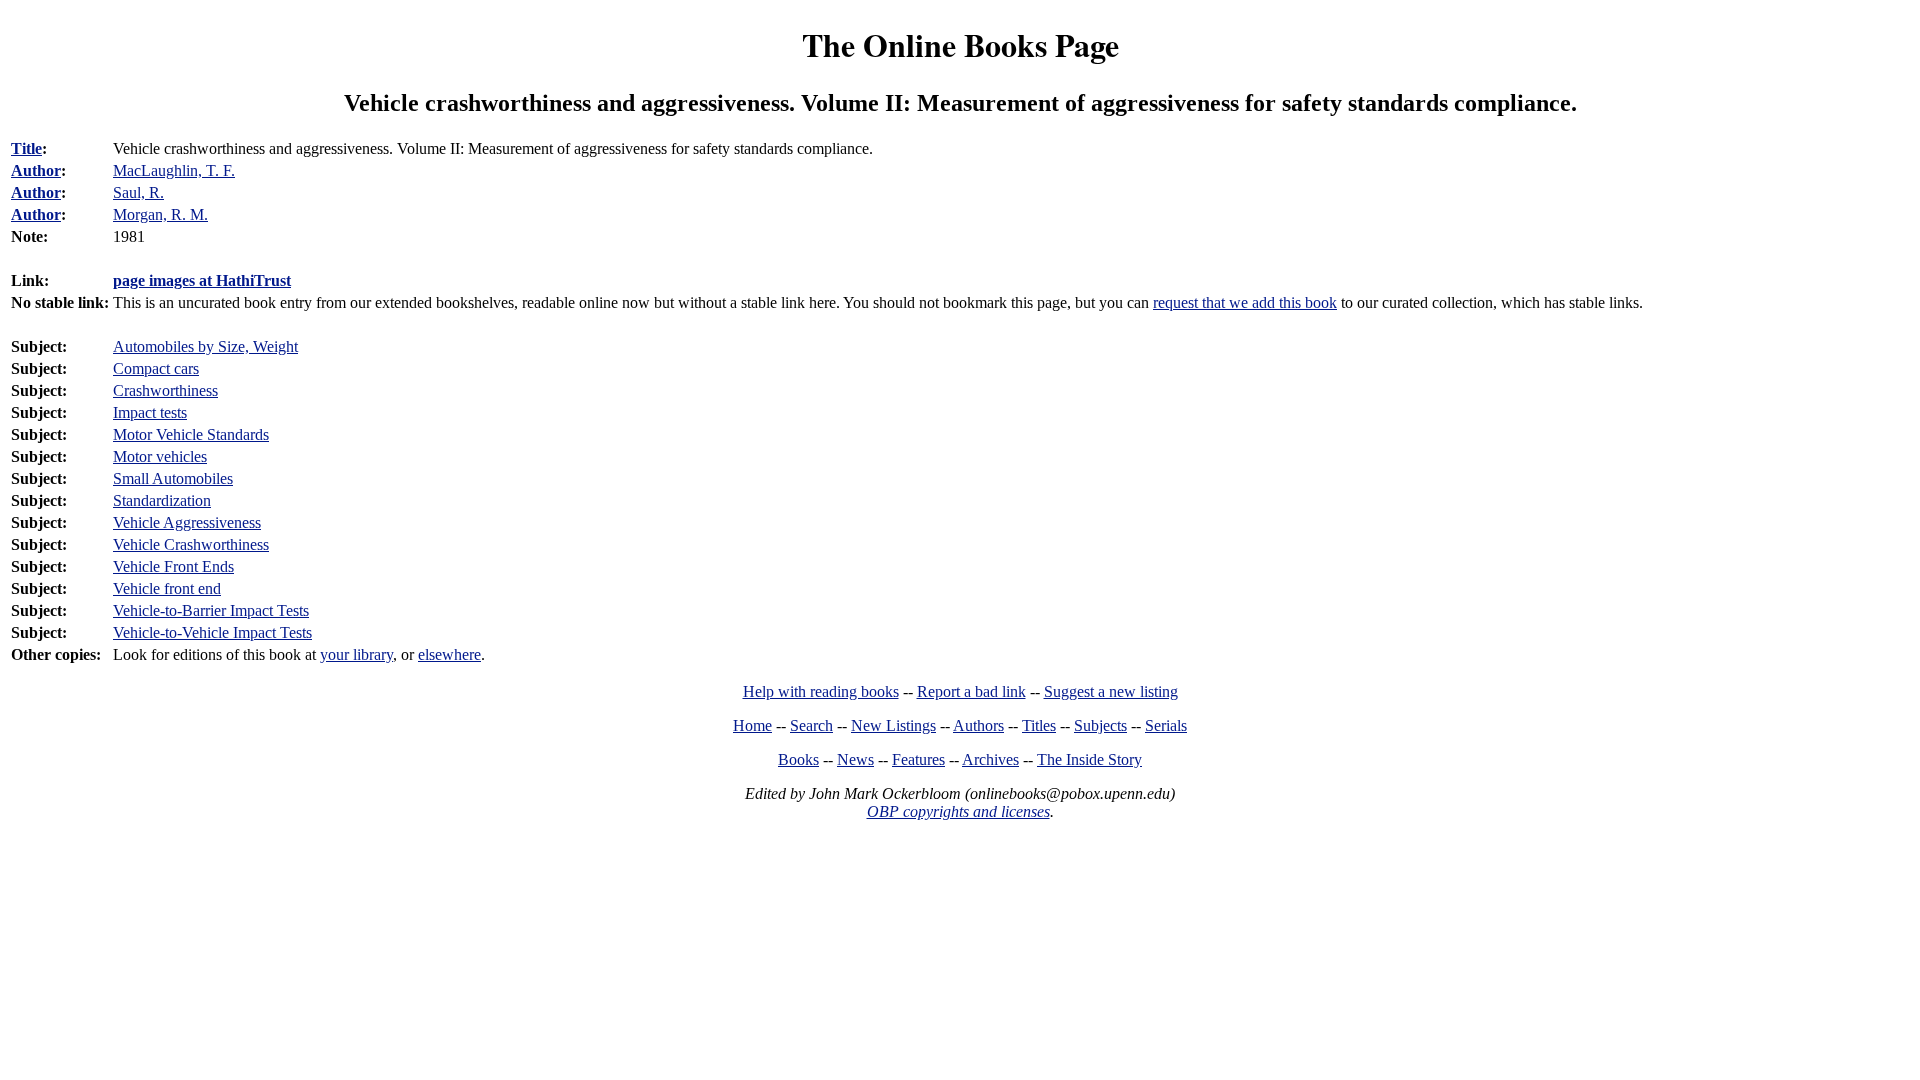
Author (36, 170)
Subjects (1100, 725)
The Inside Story (1089, 759)
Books (798, 759)
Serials (1166, 725)
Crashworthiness (165, 390)
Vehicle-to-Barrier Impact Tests (211, 610)
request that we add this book (1245, 302)
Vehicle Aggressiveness (187, 522)
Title (26, 148)
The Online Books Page (960, 44)
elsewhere (449, 654)
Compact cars (156, 368)
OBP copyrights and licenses (958, 811)
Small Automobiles (173, 478)
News (855, 759)
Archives (990, 759)
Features (918, 759)
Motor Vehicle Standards (191, 434)
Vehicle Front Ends (173, 566)
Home (752, 725)
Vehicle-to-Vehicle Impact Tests (212, 632)
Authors (978, 725)
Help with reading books (821, 691)
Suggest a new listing (1111, 691)
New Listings (893, 725)
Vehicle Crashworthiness (191, 544)
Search (811, 725)
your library (356, 654)
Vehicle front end (167, 588)
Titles (1039, 725)
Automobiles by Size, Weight (205, 346)
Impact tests (150, 412)
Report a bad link (971, 691)
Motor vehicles (160, 456)
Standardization (162, 500)
